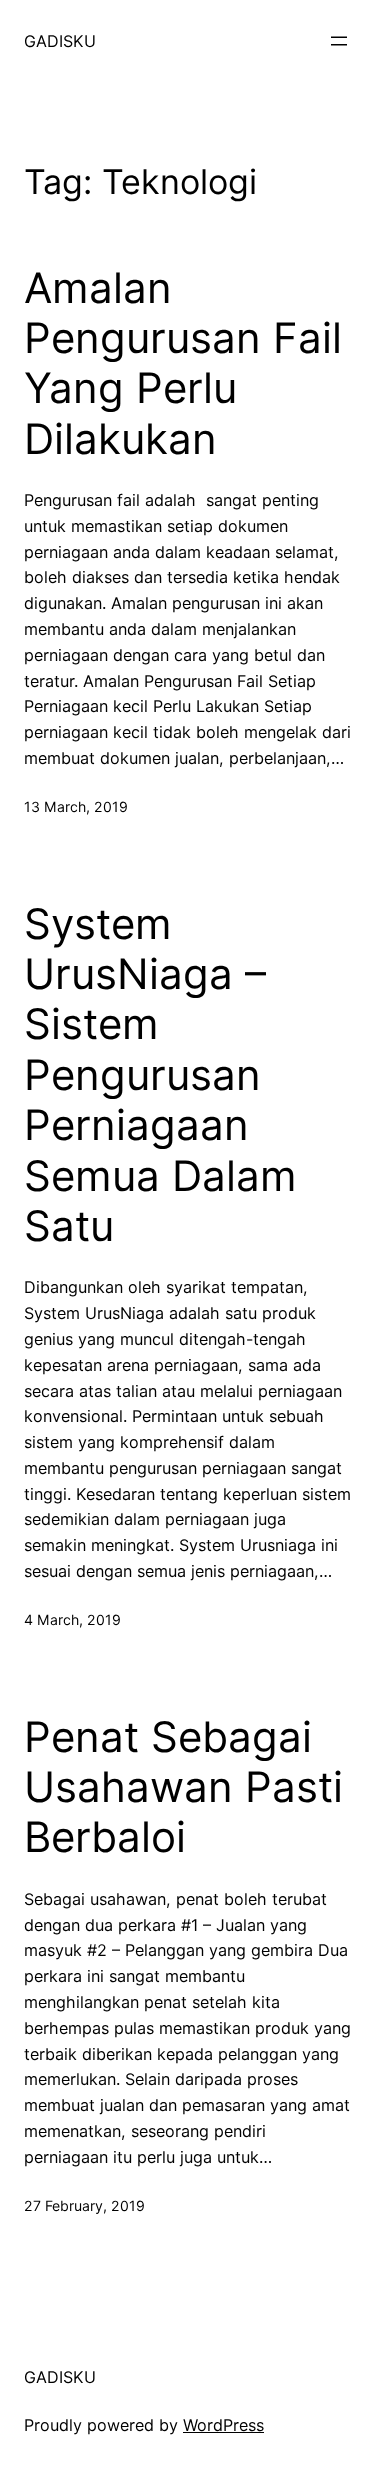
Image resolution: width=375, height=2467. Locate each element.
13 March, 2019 (76, 806)
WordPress (223, 2425)
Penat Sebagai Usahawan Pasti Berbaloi (183, 1787)
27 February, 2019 (84, 2205)
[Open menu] (339, 41)
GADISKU (60, 41)
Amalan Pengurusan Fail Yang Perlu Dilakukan (183, 363)
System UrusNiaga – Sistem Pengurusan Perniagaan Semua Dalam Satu (160, 1075)
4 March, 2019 (72, 1619)
